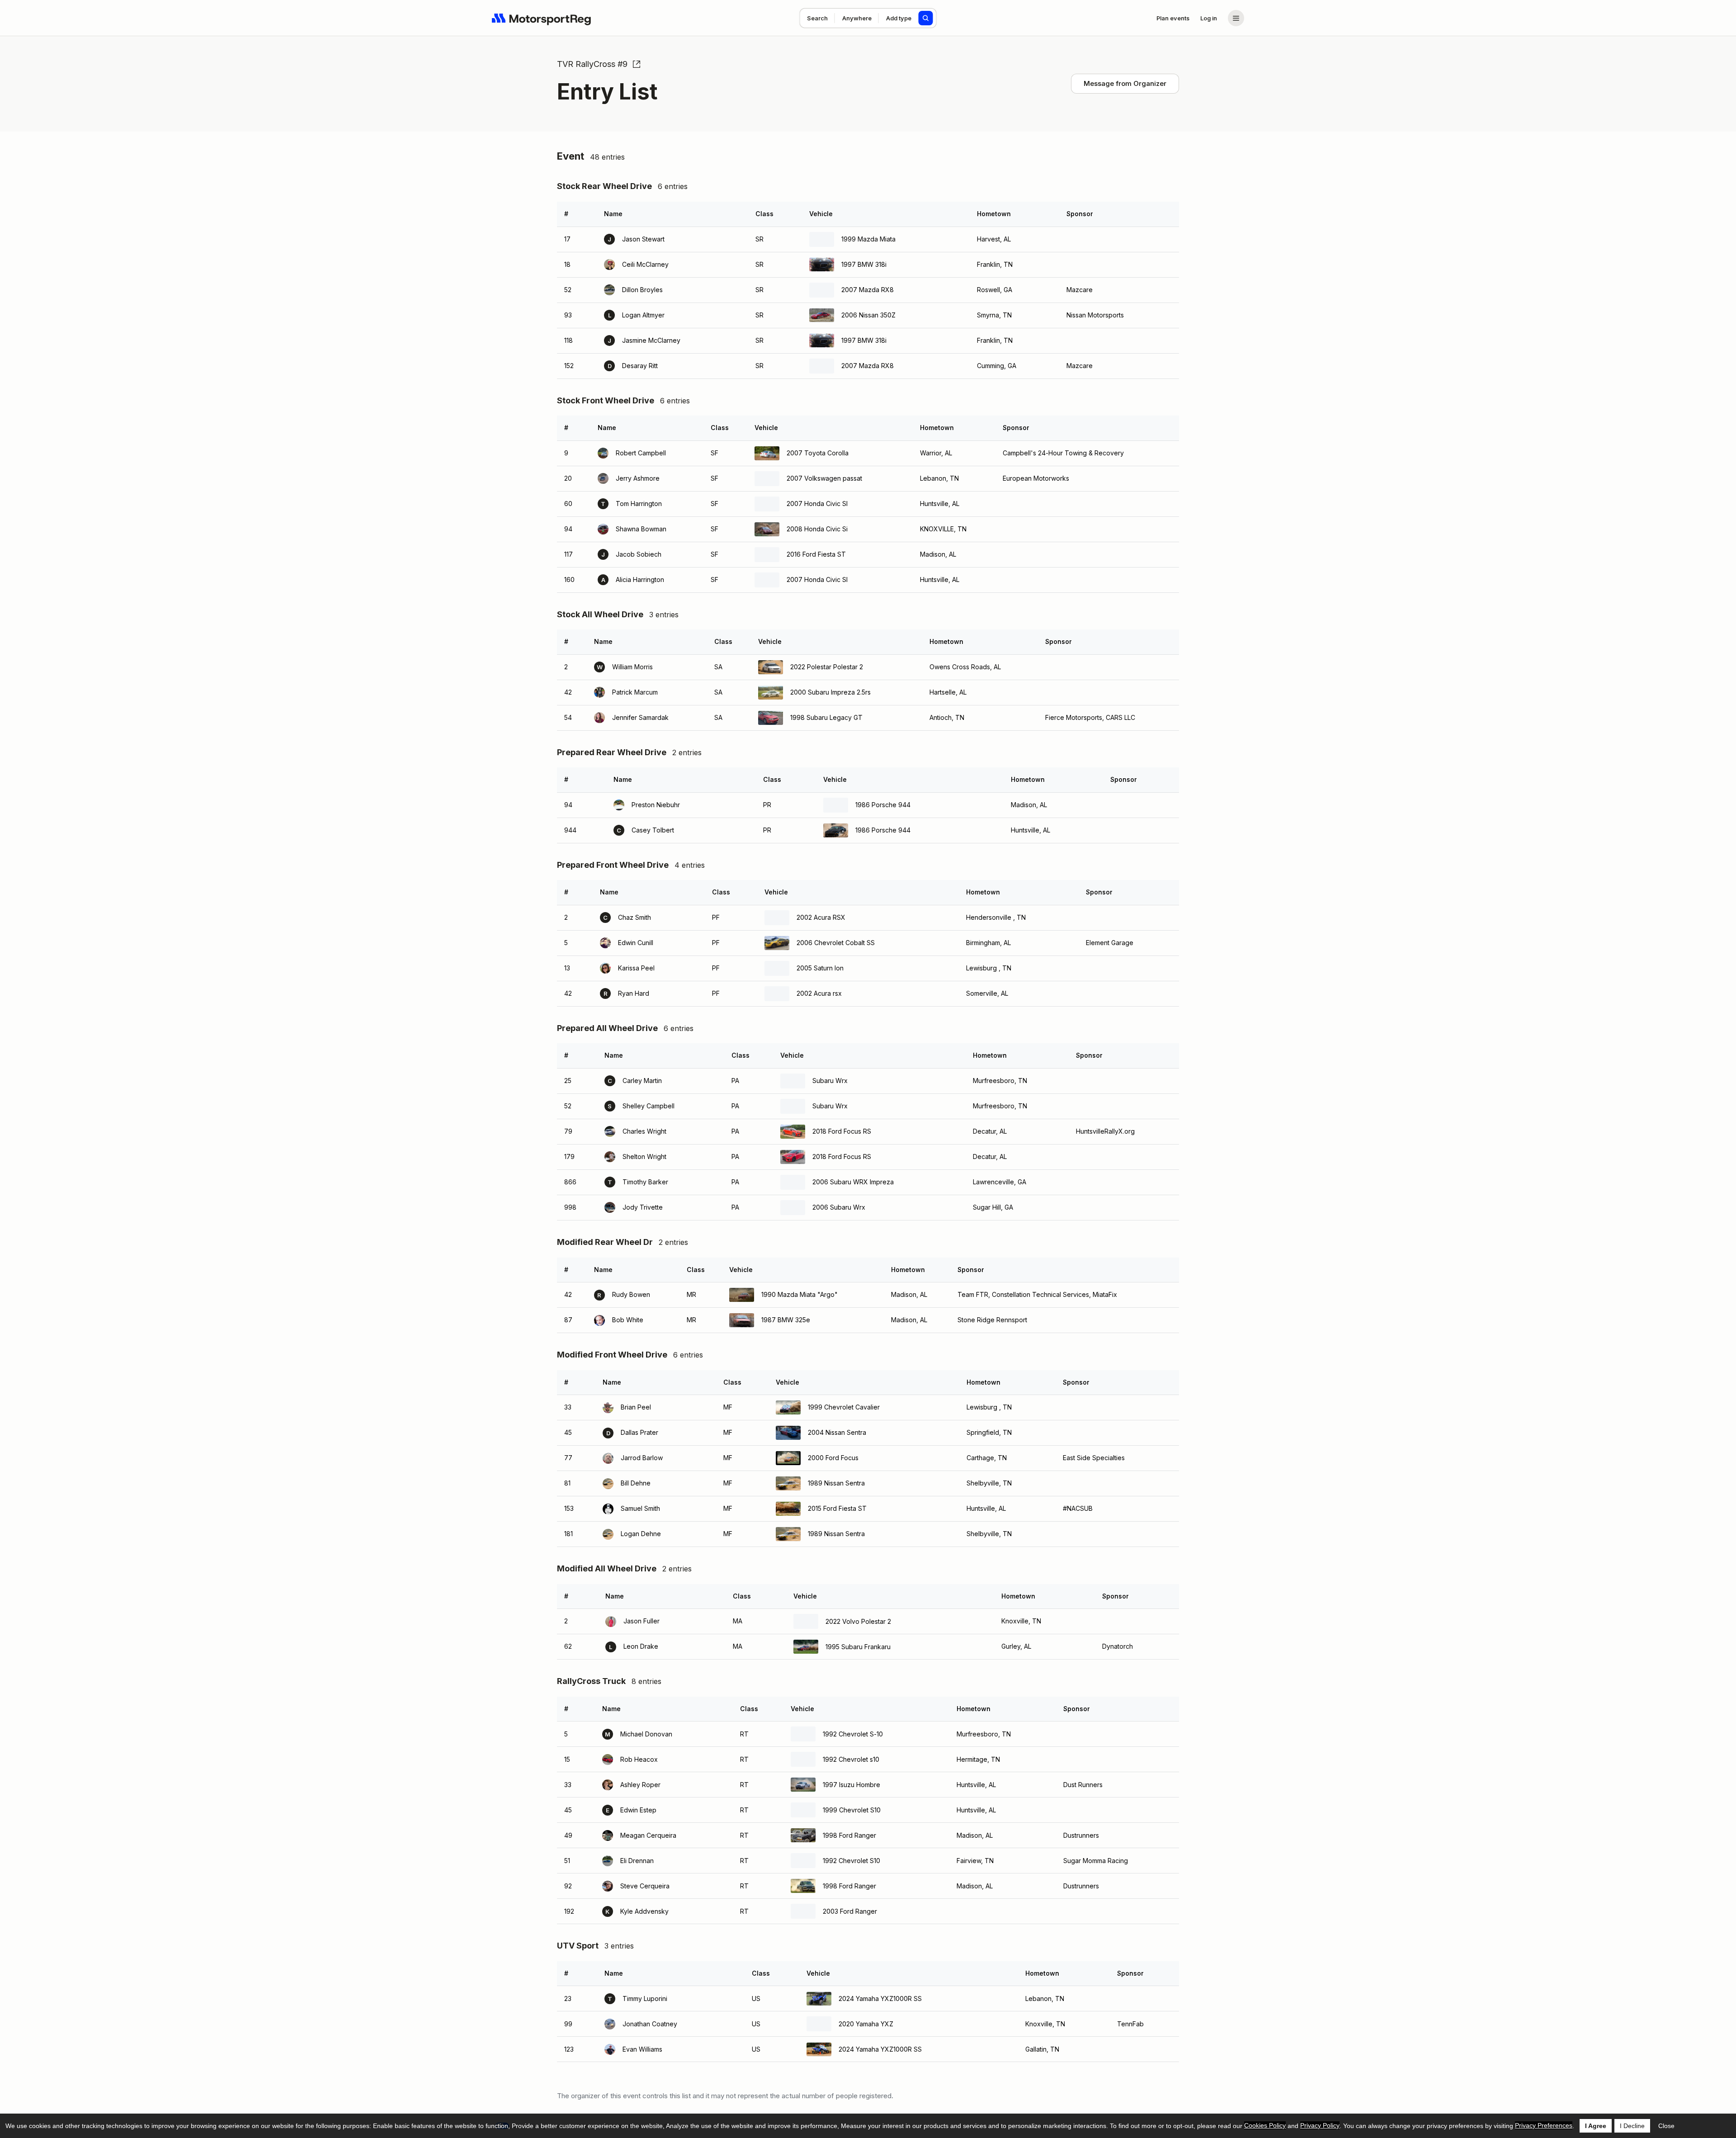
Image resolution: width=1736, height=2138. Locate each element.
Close (1666, 2126)
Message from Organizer (1125, 83)
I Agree (1596, 2126)
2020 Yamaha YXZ (866, 2024)
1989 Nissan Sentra (836, 1483)
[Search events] (926, 18)
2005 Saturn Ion (820, 968)
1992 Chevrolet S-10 (853, 1734)
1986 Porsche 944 (883, 805)
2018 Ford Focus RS (842, 1131)
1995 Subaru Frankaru (858, 1647)
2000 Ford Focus (833, 1458)
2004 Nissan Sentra (837, 1432)
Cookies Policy (1265, 2125)
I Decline (1632, 2126)
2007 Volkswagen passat (824, 478)
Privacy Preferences (1544, 2125)
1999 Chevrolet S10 (852, 1810)
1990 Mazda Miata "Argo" (800, 1294)
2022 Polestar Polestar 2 (827, 667)
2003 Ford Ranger (850, 1911)
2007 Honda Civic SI (817, 504)
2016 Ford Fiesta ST (816, 554)
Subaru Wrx (830, 1081)
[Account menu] (1236, 18)
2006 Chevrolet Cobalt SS (836, 943)
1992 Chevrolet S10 (851, 1861)
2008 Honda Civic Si (817, 529)
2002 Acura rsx (819, 993)
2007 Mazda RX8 (868, 290)
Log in (1209, 18)
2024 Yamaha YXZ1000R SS (880, 1998)
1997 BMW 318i (864, 264)
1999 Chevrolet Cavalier (844, 1407)
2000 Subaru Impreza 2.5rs (830, 692)
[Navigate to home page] (542, 18)
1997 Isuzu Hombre (851, 1785)
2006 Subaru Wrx (839, 1207)
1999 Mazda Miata (868, 239)
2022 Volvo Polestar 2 (858, 1621)
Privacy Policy (1320, 2125)
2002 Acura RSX (821, 917)
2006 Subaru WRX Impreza (853, 1182)
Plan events (1173, 18)
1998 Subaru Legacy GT (826, 717)
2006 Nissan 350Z (868, 315)
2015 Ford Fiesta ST (837, 1508)
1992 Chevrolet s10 (851, 1759)
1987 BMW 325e (786, 1320)
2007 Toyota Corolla (818, 453)
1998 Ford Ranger (849, 1835)
